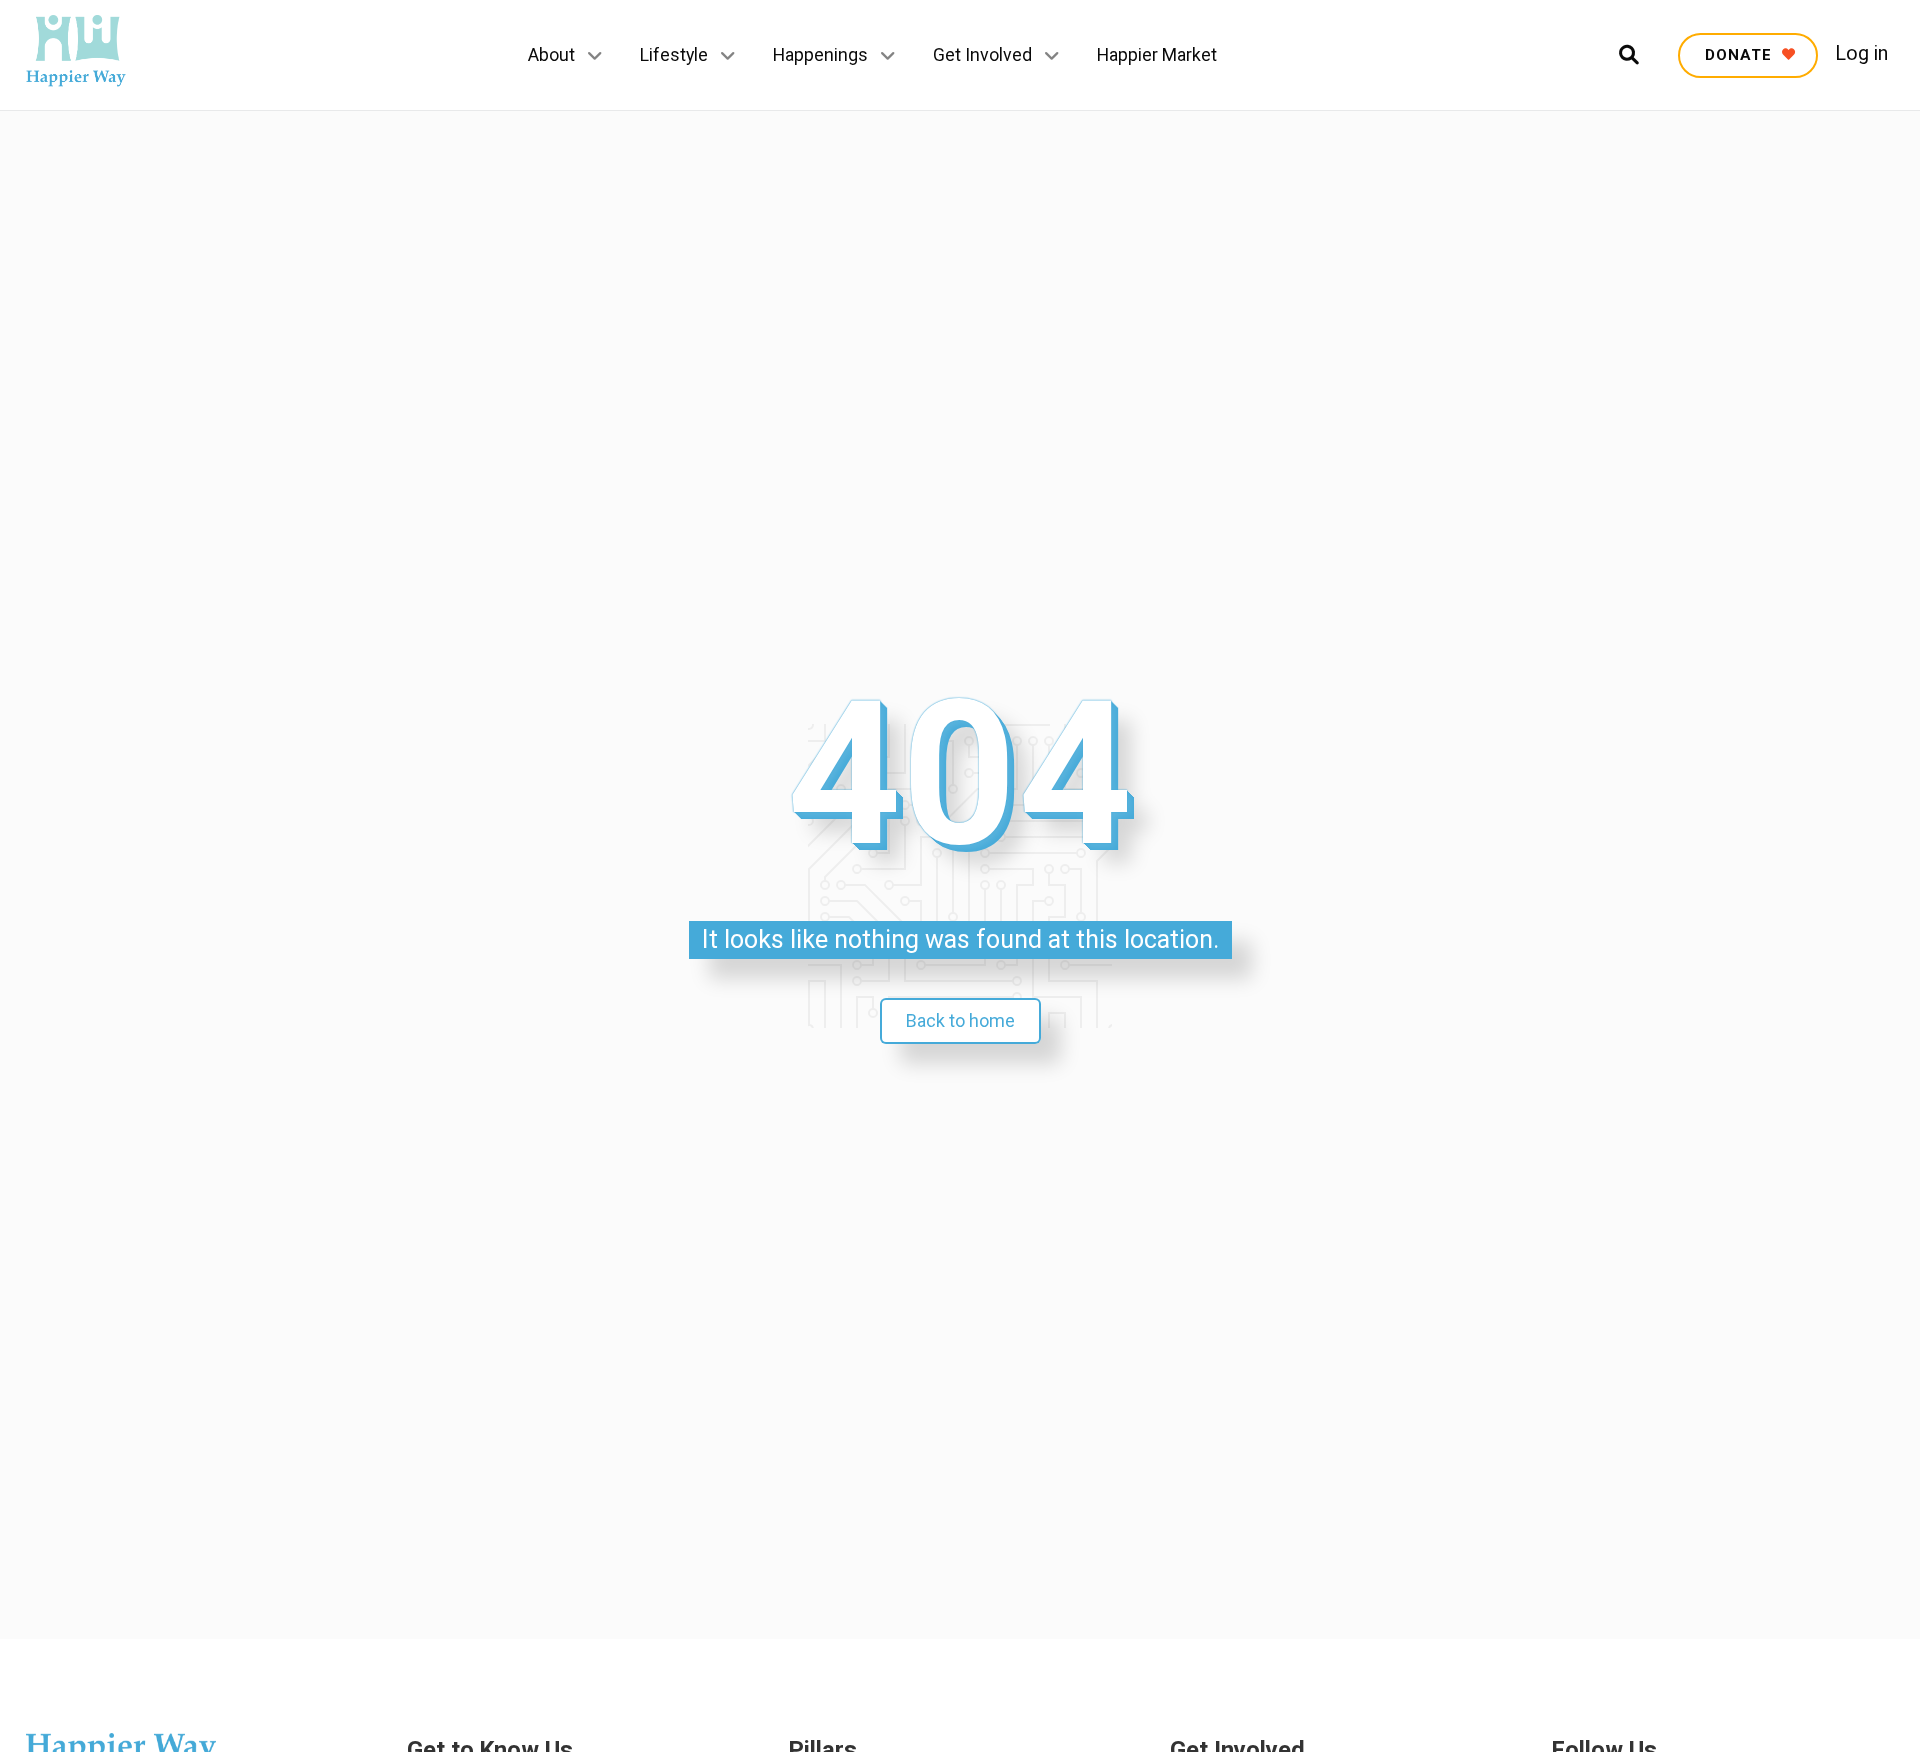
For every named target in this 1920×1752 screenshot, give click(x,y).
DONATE (1741, 55)
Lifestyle (674, 54)
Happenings (820, 54)
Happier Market (1157, 54)
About (551, 54)
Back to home (960, 1020)
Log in (1861, 54)
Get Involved (982, 54)
